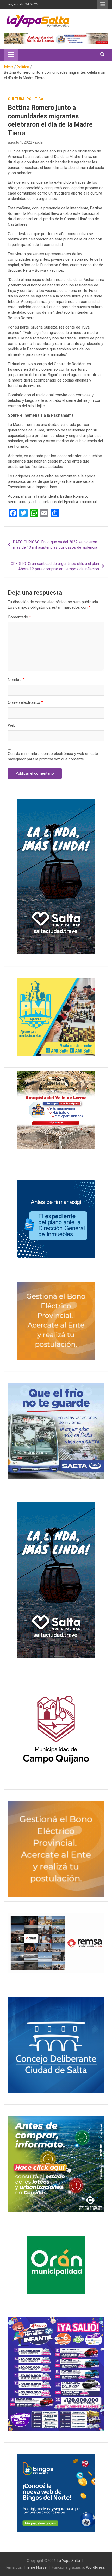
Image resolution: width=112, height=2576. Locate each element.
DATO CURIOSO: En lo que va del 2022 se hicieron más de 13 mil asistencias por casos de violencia (55, 545)
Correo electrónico (25, 702)
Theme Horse (35, 2567)
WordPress (95, 2567)
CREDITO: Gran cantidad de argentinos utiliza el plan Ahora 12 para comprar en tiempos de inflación (55, 566)
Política (35, 99)
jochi (39, 142)
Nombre (16, 680)
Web (12, 725)
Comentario (19, 617)
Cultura (16, 99)
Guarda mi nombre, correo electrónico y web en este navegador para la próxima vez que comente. (53, 756)
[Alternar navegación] (11, 55)
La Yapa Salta (68, 2561)
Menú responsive (103, 4)
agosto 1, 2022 (20, 142)
